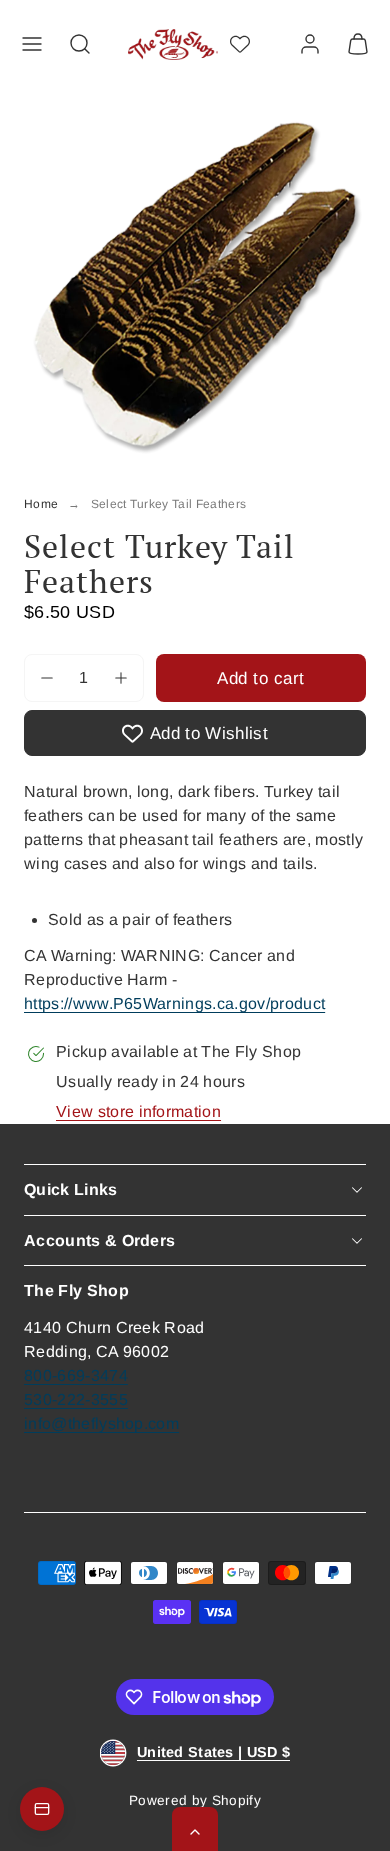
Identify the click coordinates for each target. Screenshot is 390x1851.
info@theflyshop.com (101, 1423)
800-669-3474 (76, 1375)
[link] (310, 44)
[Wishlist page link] (240, 44)
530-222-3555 (76, 1399)
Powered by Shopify (195, 1800)
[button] (32, 44)
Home (41, 504)
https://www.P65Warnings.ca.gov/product (174, 1003)
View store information (138, 1111)
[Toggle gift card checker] (42, 1809)
